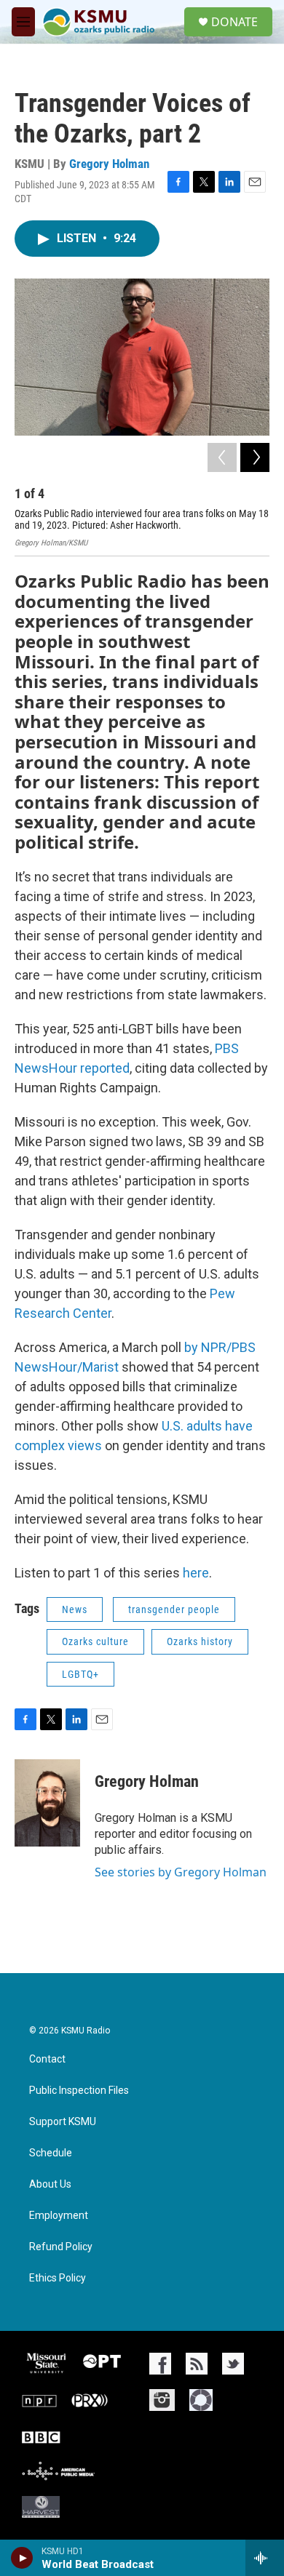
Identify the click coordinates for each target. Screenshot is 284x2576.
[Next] (255, 457)
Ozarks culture (95, 1641)
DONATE (234, 22)
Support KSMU (63, 2122)
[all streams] (265, 2558)
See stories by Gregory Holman (181, 1872)
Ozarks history (200, 1641)
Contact (47, 2059)
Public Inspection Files (79, 2091)
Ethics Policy (58, 2278)
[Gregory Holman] (47, 1803)
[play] (22, 2558)
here (196, 1573)
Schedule (51, 2153)
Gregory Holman (109, 164)
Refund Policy (61, 2247)
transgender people (174, 1609)
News (75, 1609)
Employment (59, 2216)
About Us (50, 2184)
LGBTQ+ (80, 1674)
